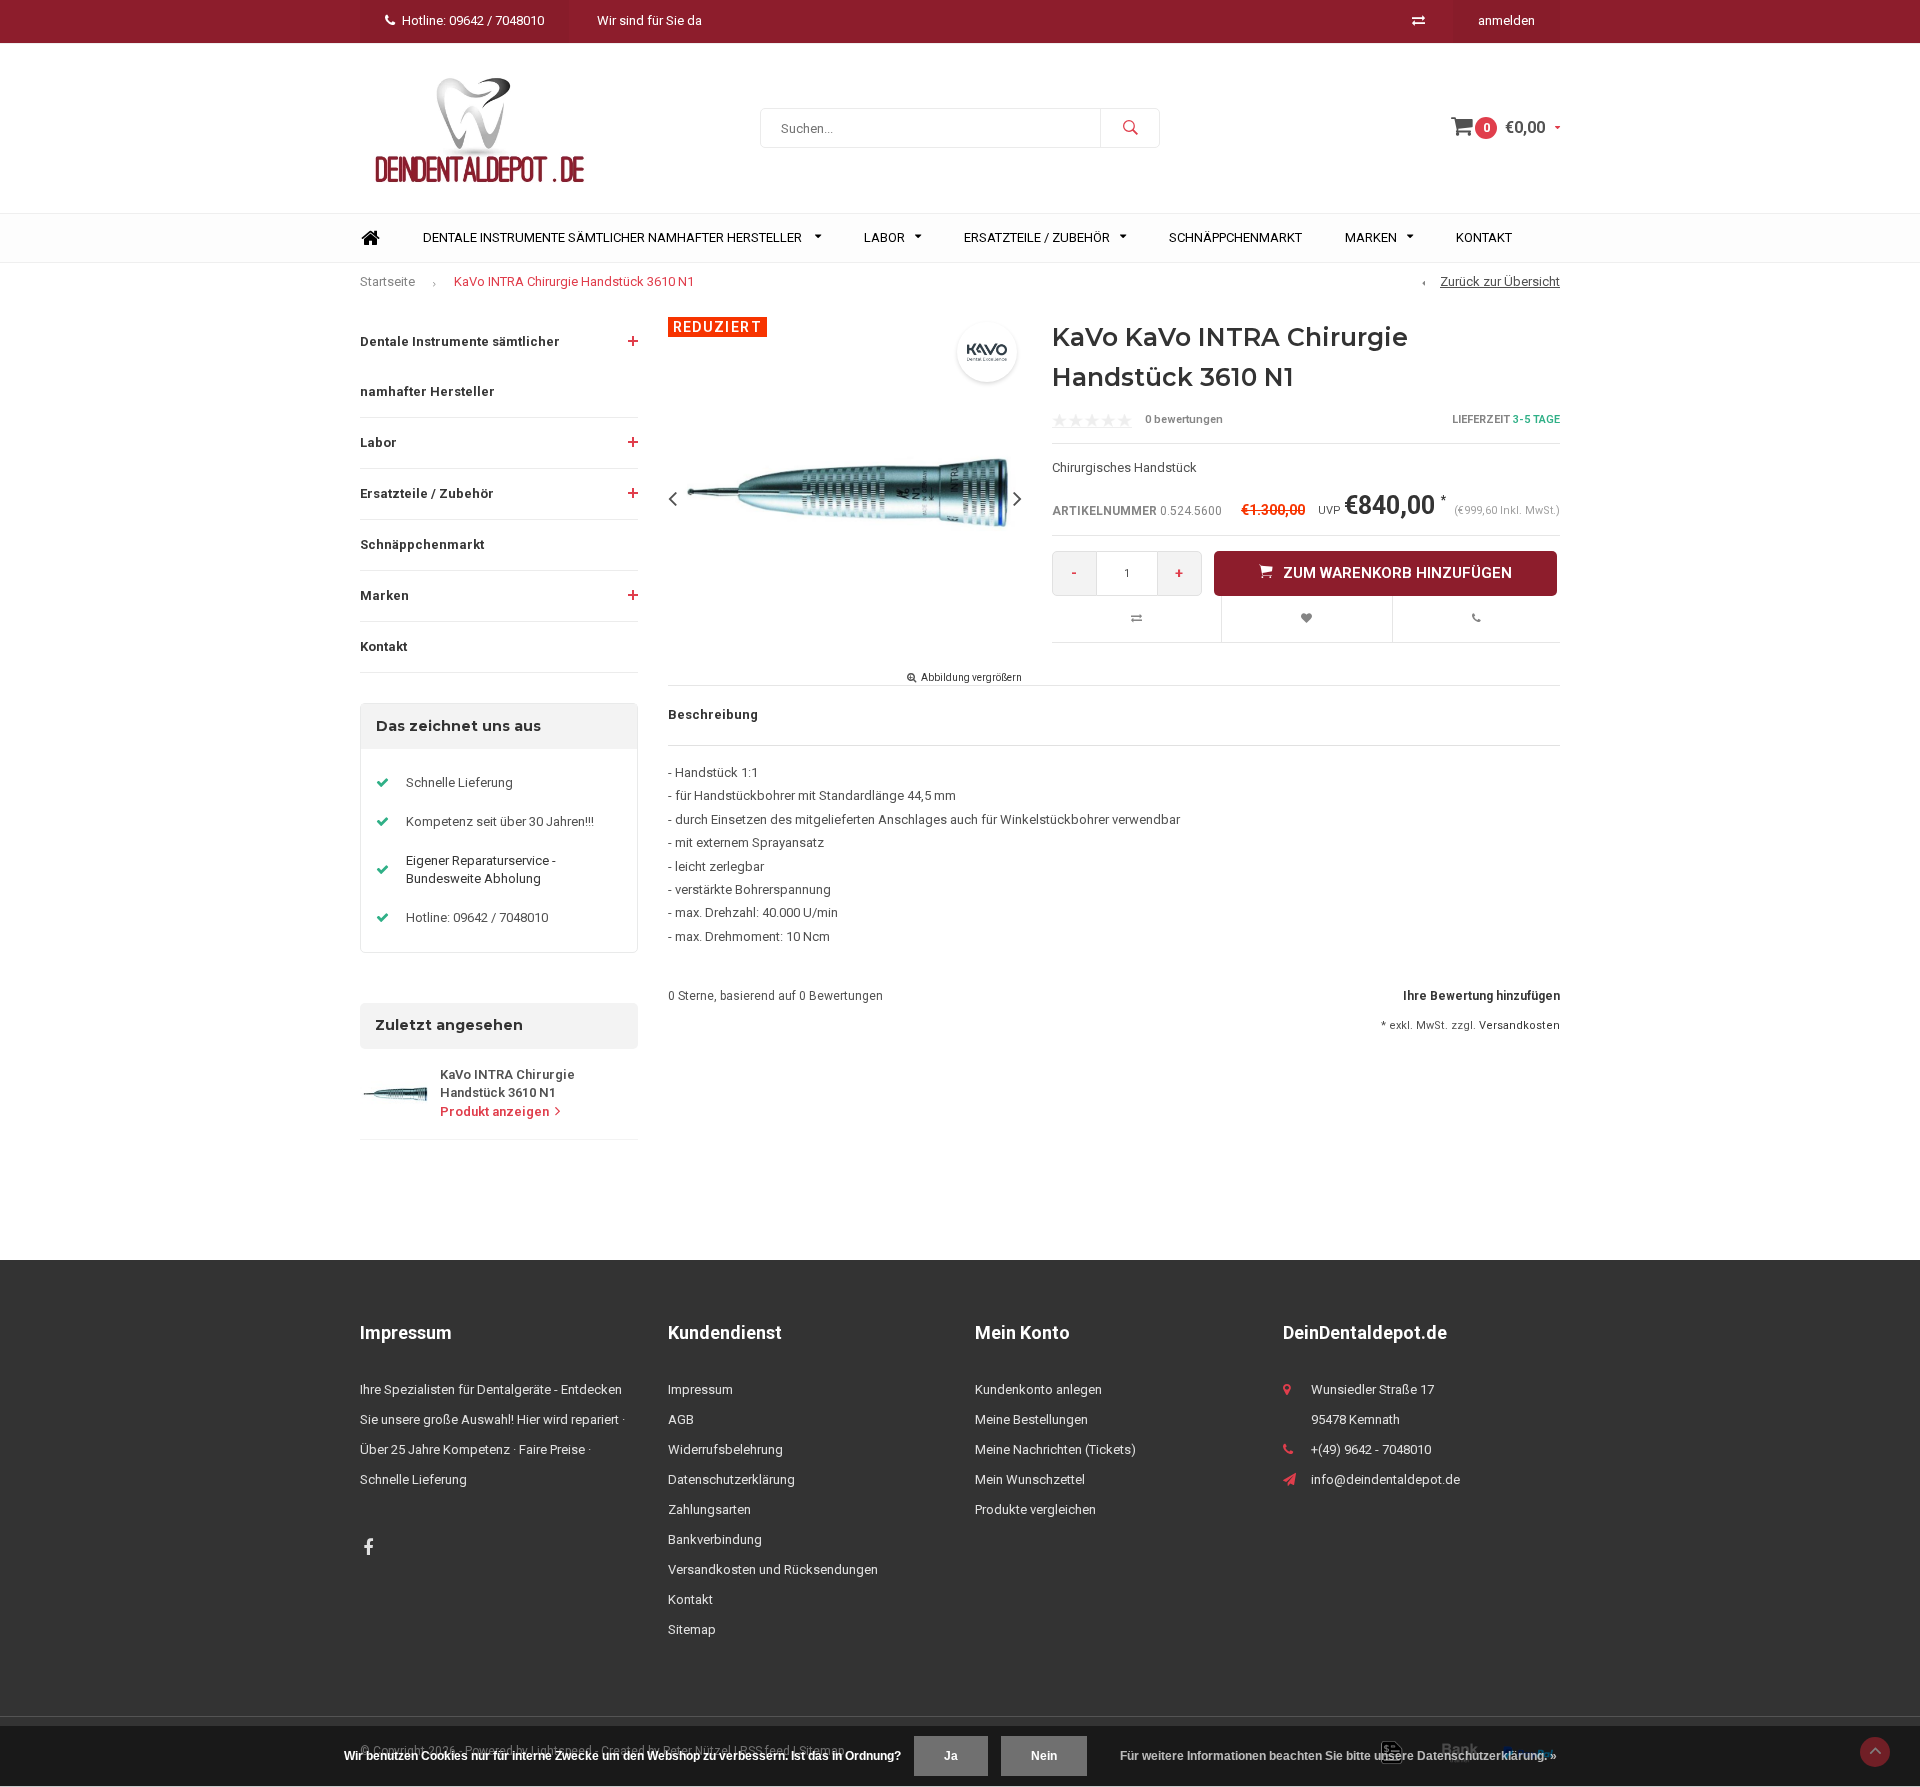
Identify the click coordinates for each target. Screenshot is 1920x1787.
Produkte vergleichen (1035, 1509)
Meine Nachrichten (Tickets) (1055, 1449)
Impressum (700, 1389)
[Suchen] (1130, 128)
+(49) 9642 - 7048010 (1371, 1449)
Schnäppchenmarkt (1235, 237)
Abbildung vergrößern (971, 677)
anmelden (1506, 20)
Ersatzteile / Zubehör (1037, 237)
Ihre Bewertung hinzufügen (1481, 996)
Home (370, 238)
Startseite (387, 281)
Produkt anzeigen (494, 1111)
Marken (1371, 237)
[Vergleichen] (1418, 20)
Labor (884, 237)
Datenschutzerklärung (731, 1479)
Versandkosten (1519, 1025)
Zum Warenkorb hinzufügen (1397, 573)
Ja (951, 1756)
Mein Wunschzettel (1030, 1479)
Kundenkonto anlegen (1038, 1389)
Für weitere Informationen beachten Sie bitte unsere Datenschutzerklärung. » (1338, 1756)
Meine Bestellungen (1031, 1419)
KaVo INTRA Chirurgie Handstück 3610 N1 (574, 281)
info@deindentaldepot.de (1385, 1479)
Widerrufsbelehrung (725, 1449)
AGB (681, 1419)
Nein (1044, 1756)
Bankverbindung (715, 1539)
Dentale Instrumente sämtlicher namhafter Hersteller (614, 237)
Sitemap (692, 1629)
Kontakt (1484, 237)
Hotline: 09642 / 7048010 (473, 20)
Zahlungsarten (709, 1509)
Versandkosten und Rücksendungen (773, 1569)
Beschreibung (713, 714)
